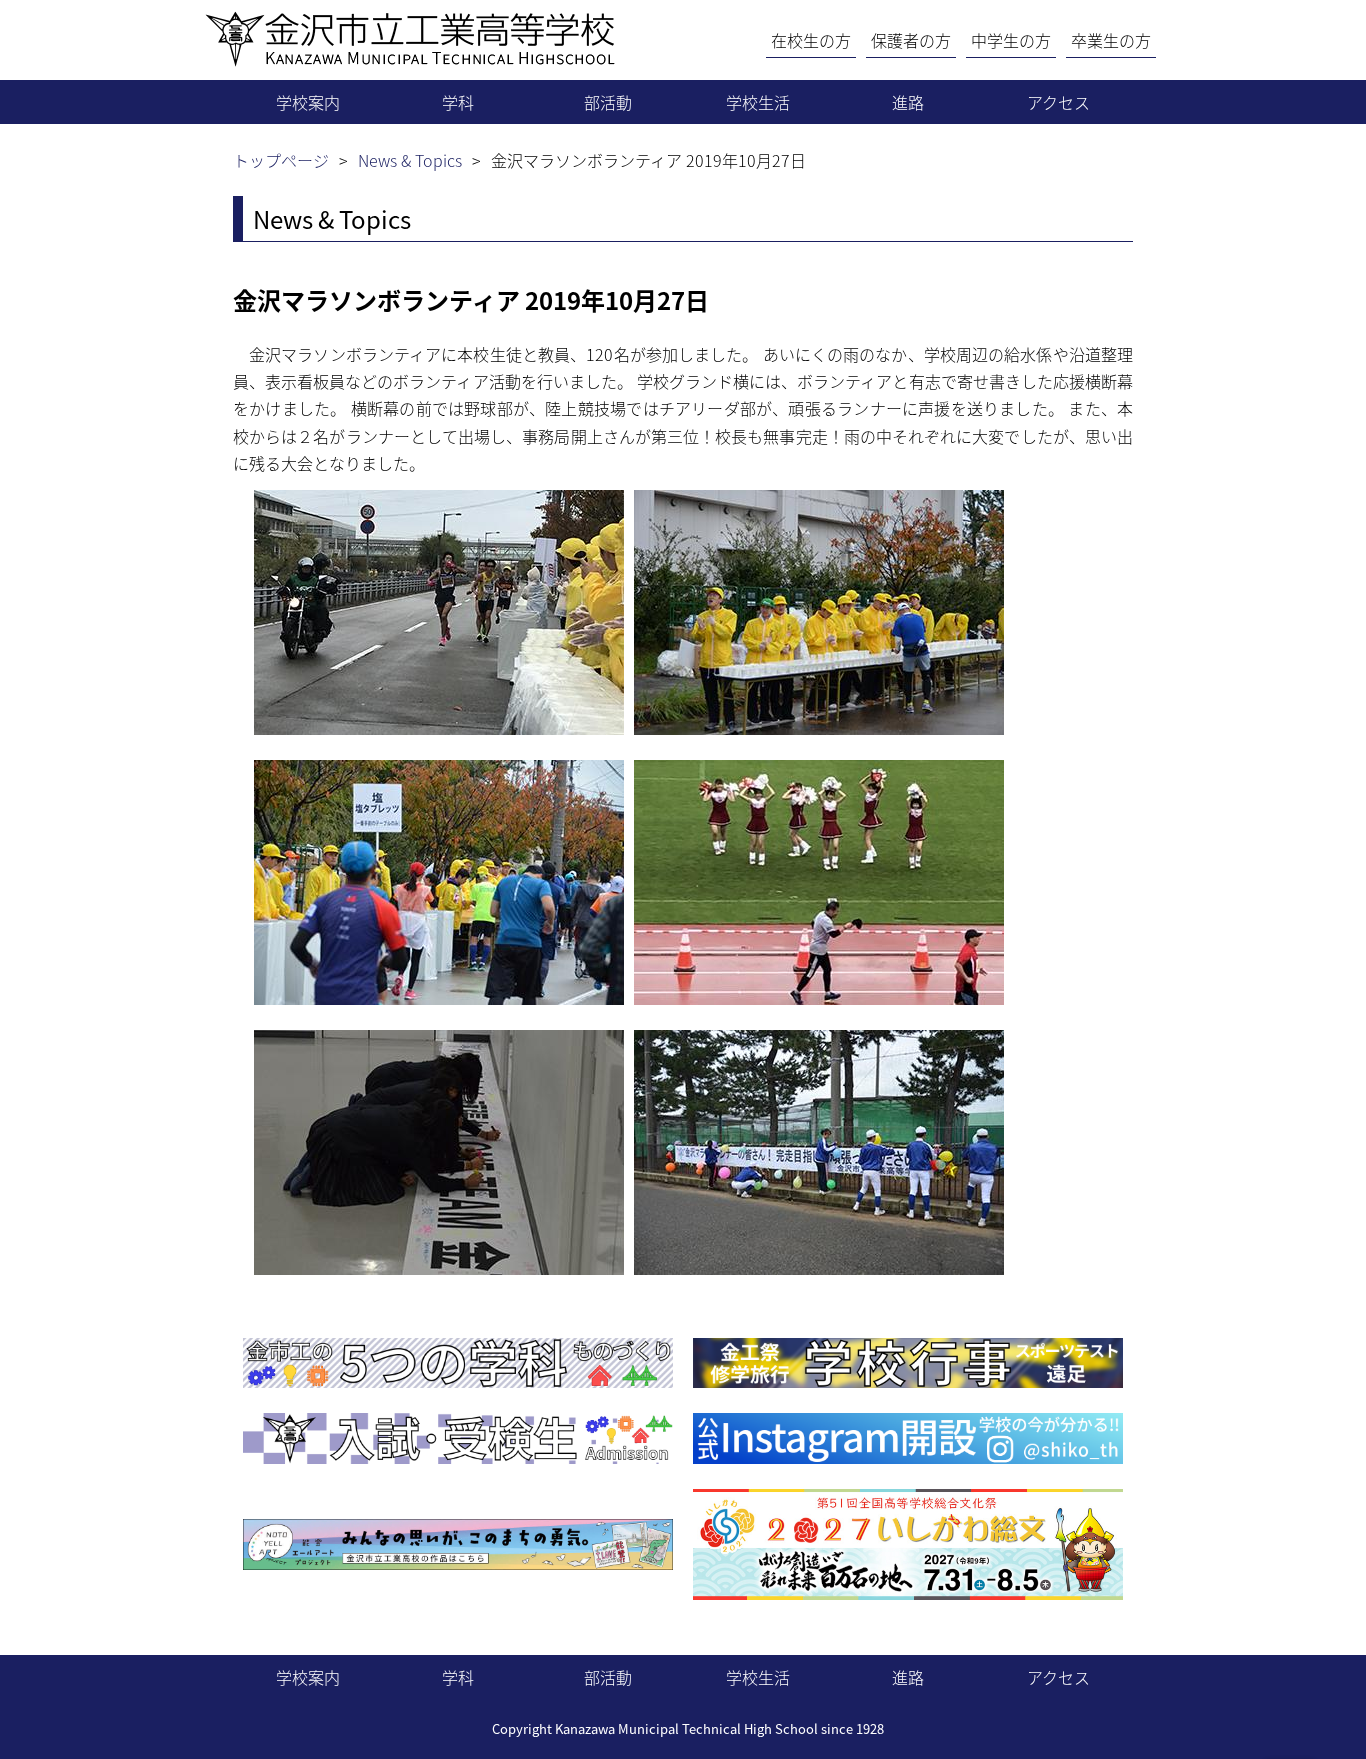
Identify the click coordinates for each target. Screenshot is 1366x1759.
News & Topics (410, 160)
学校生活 (758, 102)
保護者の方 (911, 40)
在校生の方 (811, 40)
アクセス (1058, 102)
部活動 (608, 102)
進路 (908, 102)
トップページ (281, 160)
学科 (458, 102)
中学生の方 (1011, 40)
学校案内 (308, 102)
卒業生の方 (1111, 40)
